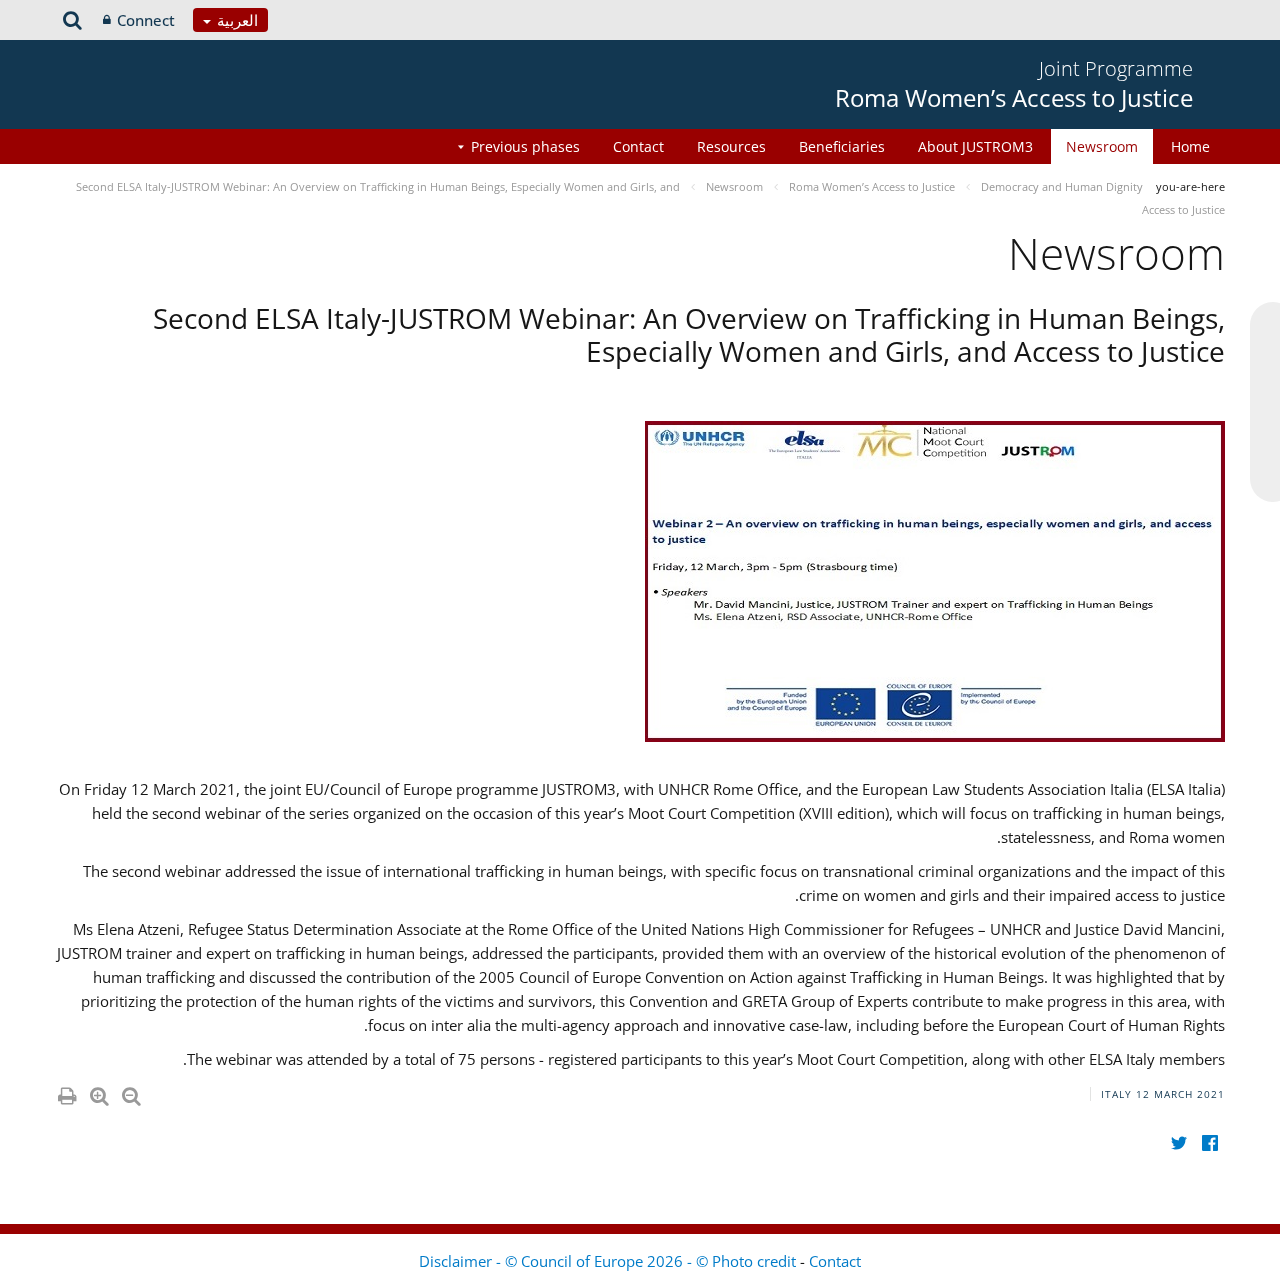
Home (1190, 146)
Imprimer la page (66, 1092)
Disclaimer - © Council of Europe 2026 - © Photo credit (609, 1261)
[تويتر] (1178, 1143)
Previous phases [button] (525, 146)
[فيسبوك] (1209, 1143)
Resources (731, 146)
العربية (235, 20)
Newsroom (1102, 146)
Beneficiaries (842, 146)
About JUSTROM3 (975, 146)
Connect (146, 20)
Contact (638, 146)
